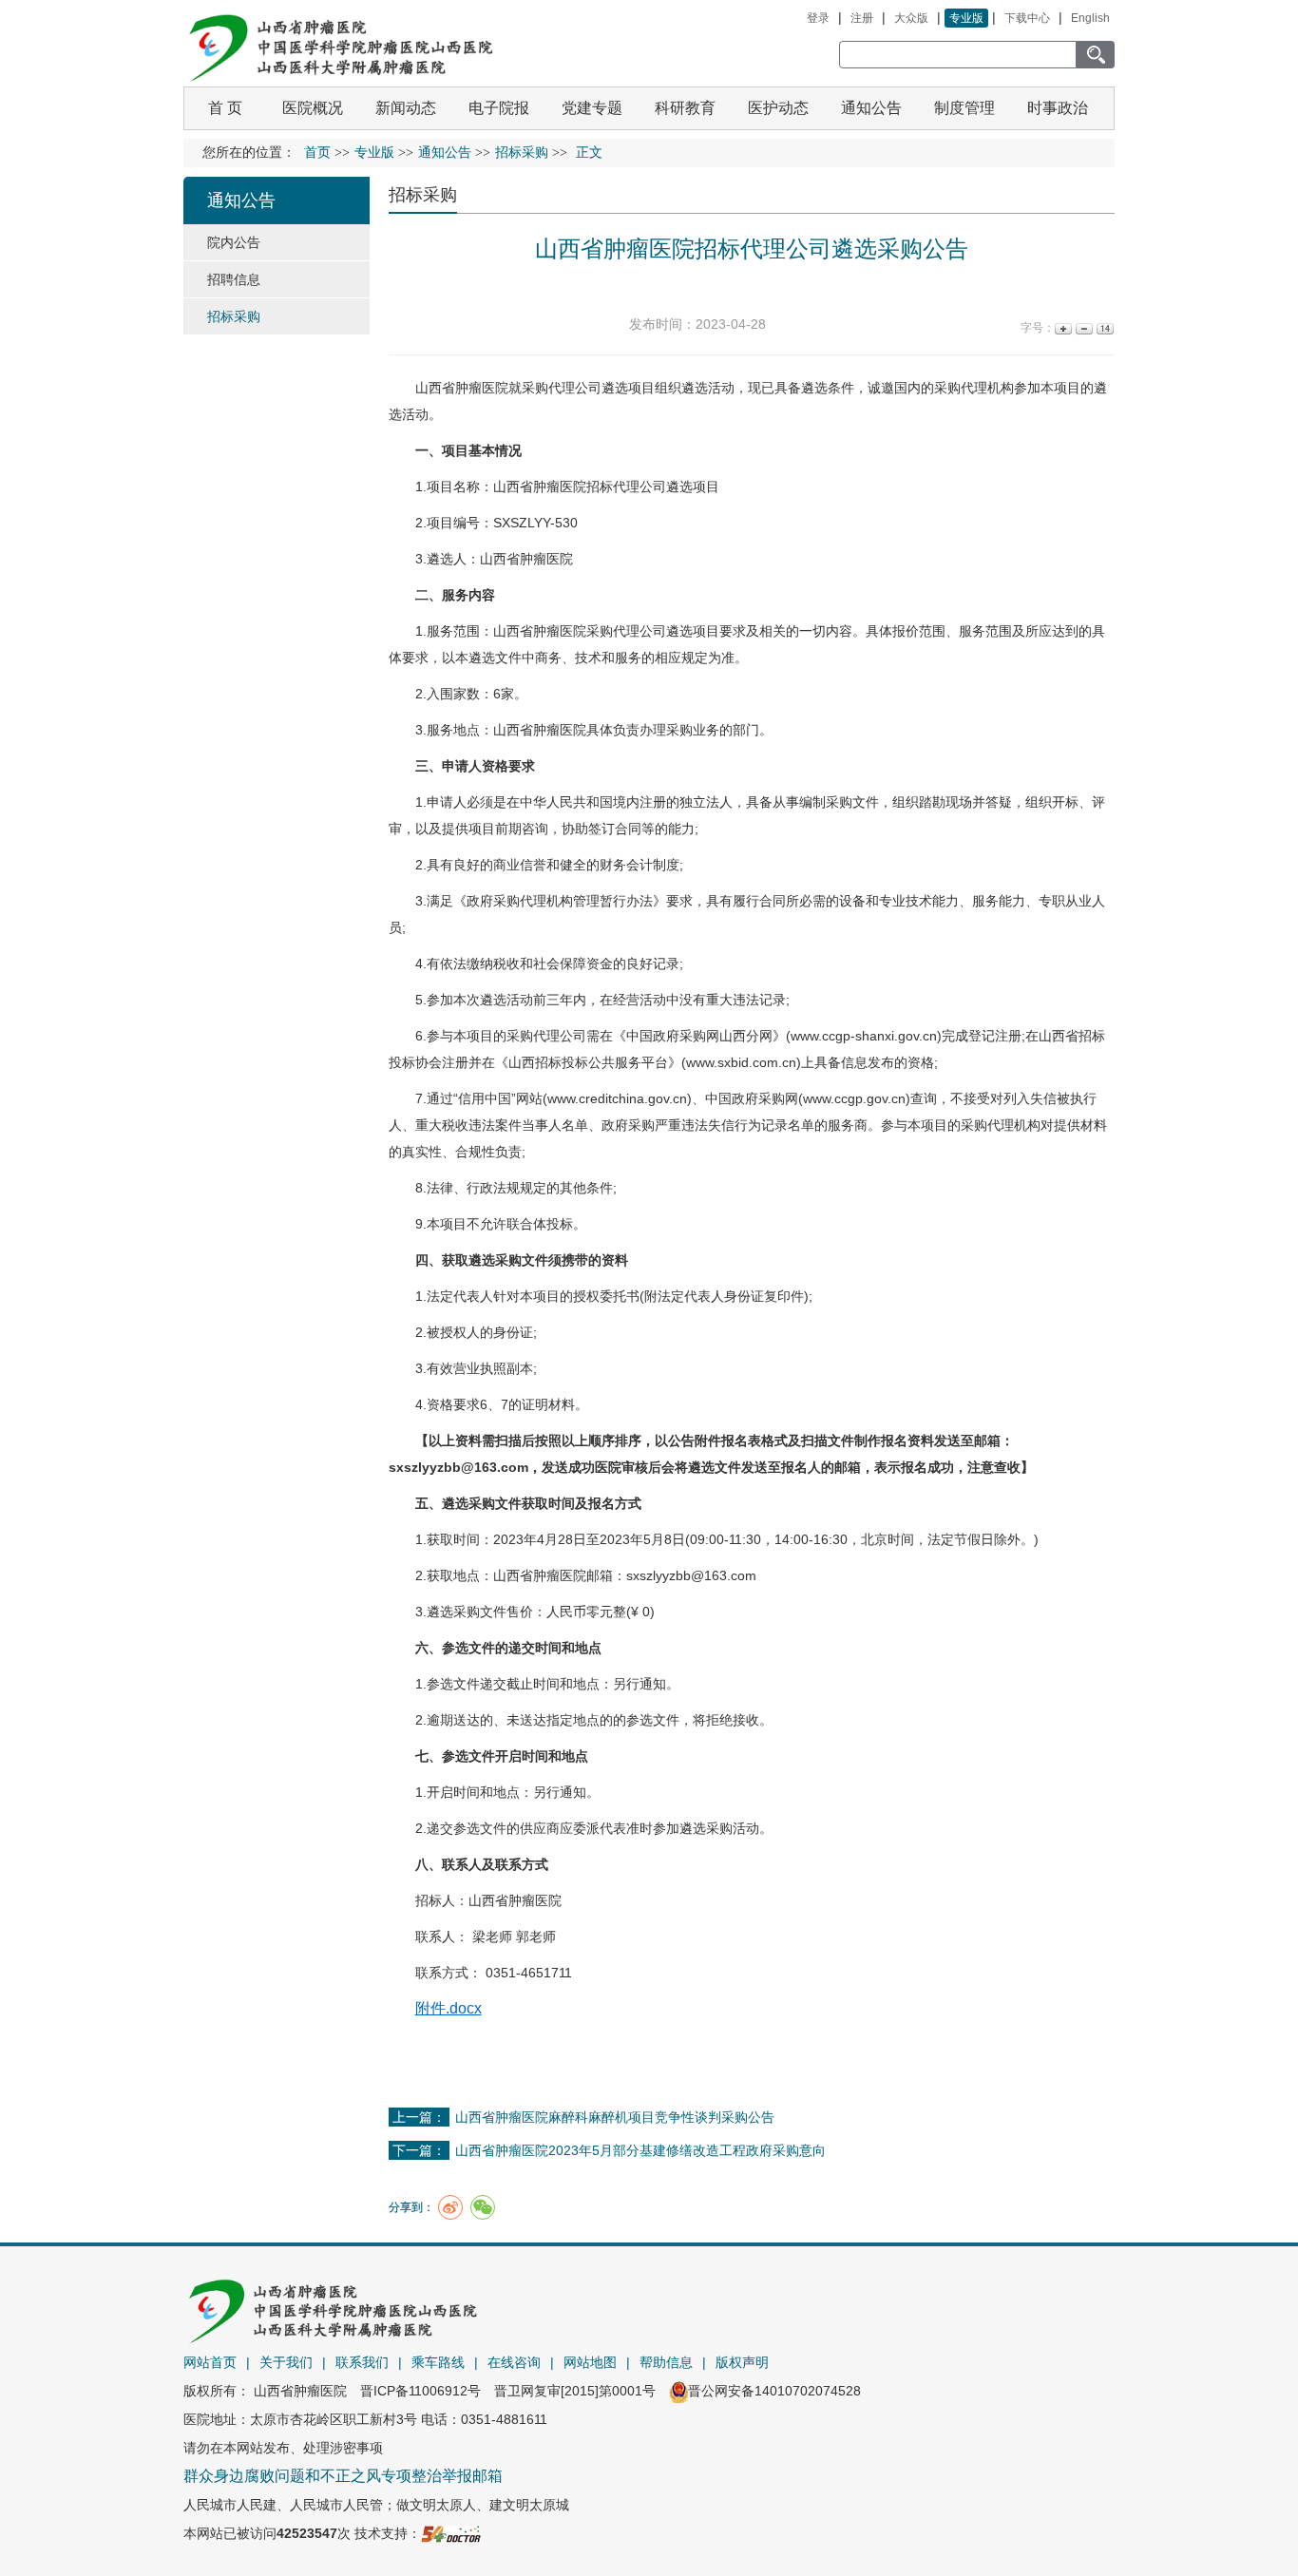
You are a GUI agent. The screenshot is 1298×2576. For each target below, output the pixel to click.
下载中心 (1027, 18)
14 (1104, 328)
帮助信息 (666, 2362)
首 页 (225, 108)
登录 (818, 18)
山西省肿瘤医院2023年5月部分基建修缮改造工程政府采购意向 (640, 2150)
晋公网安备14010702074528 (774, 2391)
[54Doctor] (451, 2533)
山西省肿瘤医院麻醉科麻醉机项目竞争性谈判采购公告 (615, 2117)
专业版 (966, 18)
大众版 (911, 18)
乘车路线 (438, 2362)
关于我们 (286, 2362)
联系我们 (362, 2362)
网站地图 (590, 2362)
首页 (317, 153)
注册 (862, 18)
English (1090, 18)
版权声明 (742, 2362)
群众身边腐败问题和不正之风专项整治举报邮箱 (343, 2476)
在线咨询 (514, 2362)
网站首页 (210, 2362)
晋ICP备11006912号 (420, 2391)
